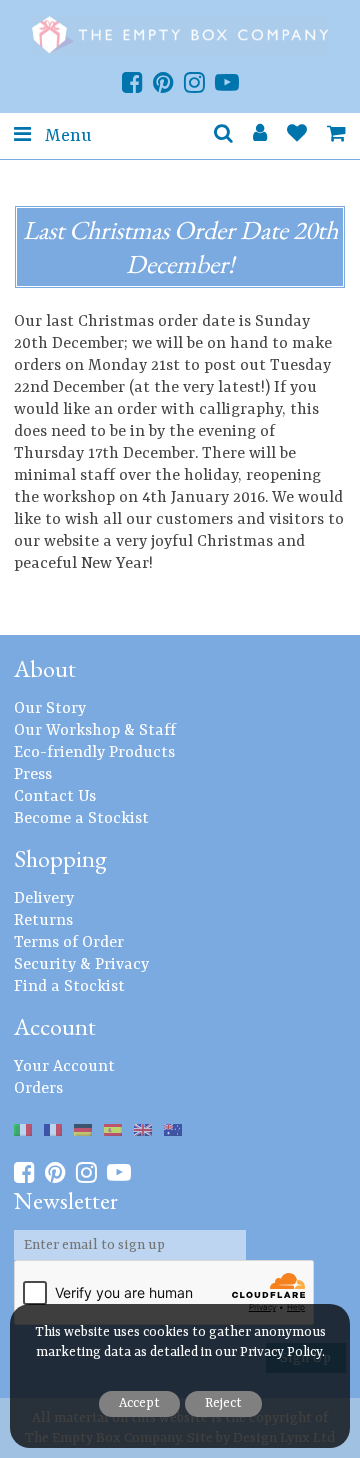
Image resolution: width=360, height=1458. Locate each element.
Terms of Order (69, 943)
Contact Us (55, 797)
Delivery (44, 899)
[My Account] (260, 136)
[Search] (223, 136)
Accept (139, 1403)
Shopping (60, 858)
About (45, 668)
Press (33, 775)
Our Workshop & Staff (95, 731)
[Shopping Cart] (336, 136)
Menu (66, 136)
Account (55, 1026)
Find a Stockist (69, 987)
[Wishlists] (297, 136)
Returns (43, 921)
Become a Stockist (81, 819)
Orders (38, 1089)
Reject (223, 1403)
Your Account (64, 1067)
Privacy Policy (281, 1352)
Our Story (50, 709)
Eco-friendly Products (94, 753)
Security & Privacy (81, 965)
